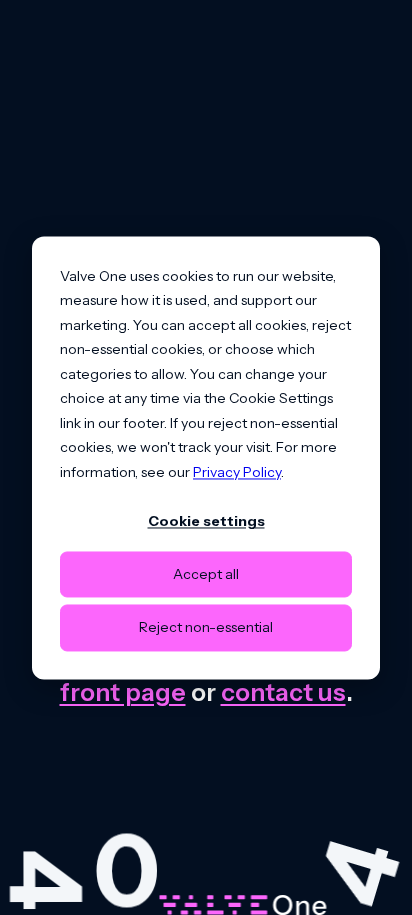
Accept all (206, 575)
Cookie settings (206, 521)
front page (123, 692)
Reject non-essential (206, 628)
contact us (283, 692)
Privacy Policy (237, 472)
